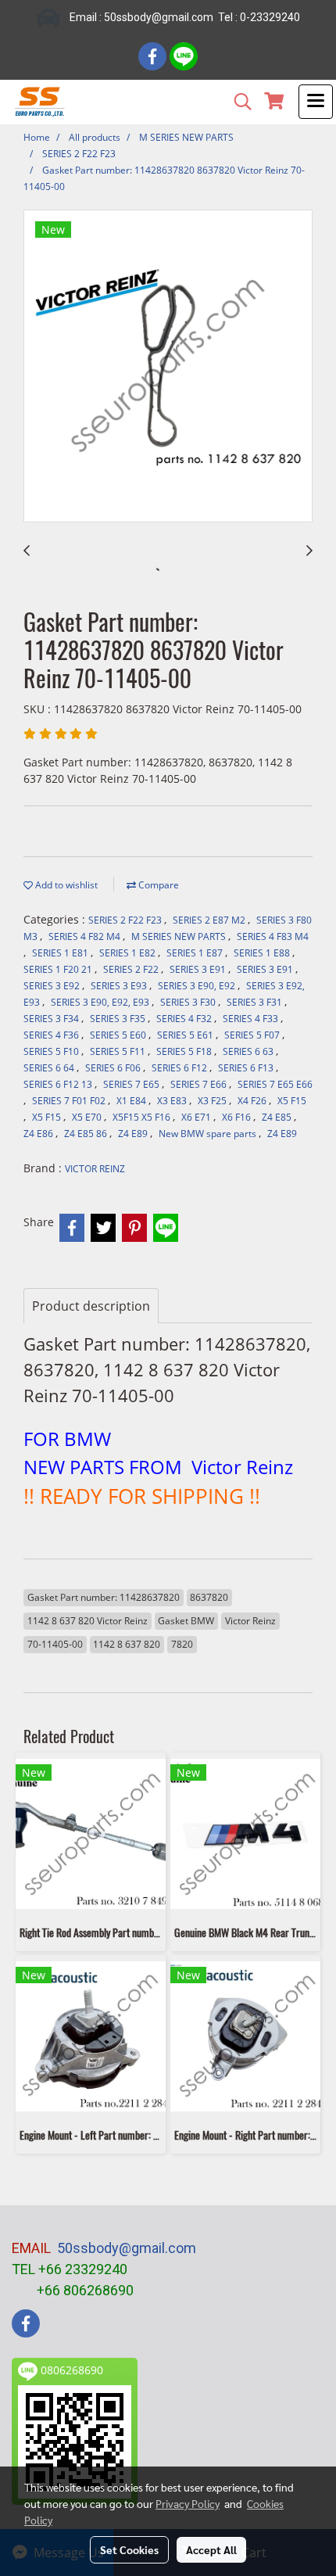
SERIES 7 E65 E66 (275, 1084)
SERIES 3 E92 (53, 986)
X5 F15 (292, 1101)
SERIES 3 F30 (189, 1002)
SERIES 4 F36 (52, 1035)
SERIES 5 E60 (119, 1035)
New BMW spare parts (209, 1134)
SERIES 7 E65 (132, 1084)
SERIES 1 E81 (61, 953)
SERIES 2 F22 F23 (126, 920)
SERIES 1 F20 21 (59, 969)
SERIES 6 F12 (181, 1068)
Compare (157, 885)
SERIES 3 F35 (119, 1019)
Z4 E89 (134, 1134)
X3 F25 (213, 1101)
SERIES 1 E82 (129, 953)
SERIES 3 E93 (120, 986)
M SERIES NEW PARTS (180, 936)
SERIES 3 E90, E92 (198, 986)
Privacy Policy (188, 2503)
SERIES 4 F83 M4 (273, 936)
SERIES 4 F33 (252, 1019)
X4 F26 (253, 1101)
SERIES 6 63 (249, 1051)
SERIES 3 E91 (199, 969)
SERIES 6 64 (50, 1068)
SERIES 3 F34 (52, 1019)
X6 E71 (197, 1117)
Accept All (211, 2549)
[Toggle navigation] (316, 102)
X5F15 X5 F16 (143, 1117)
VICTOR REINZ (95, 1169)
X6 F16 (238, 1117)
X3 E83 (173, 1101)
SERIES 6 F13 (247, 1068)
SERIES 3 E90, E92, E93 (101, 1002)
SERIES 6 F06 (114, 1068)
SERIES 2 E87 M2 (210, 920)
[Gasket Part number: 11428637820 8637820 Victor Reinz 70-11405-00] (168, 367)
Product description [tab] (91, 1306)
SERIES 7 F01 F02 (70, 1101)
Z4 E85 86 (87, 1134)
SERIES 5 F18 (185, 1051)
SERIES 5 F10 (52, 1051)
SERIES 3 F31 (256, 1002)
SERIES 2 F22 (132, 969)
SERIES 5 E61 (186, 1035)
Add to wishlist (65, 885)
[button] (238, 102)
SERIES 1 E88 (263, 953)
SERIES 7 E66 (200, 1084)
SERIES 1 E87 (196, 953)
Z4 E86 (39, 1134)
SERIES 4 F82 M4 (86, 936)
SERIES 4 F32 (185, 1019)
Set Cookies (129, 2549)
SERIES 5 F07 (253, 1035)
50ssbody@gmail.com (127, 2248)
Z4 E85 (278, 1117)
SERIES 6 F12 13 (59, 1084)
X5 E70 (88, 1117)
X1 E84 (132, 1101)
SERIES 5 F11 (119, 1051)
